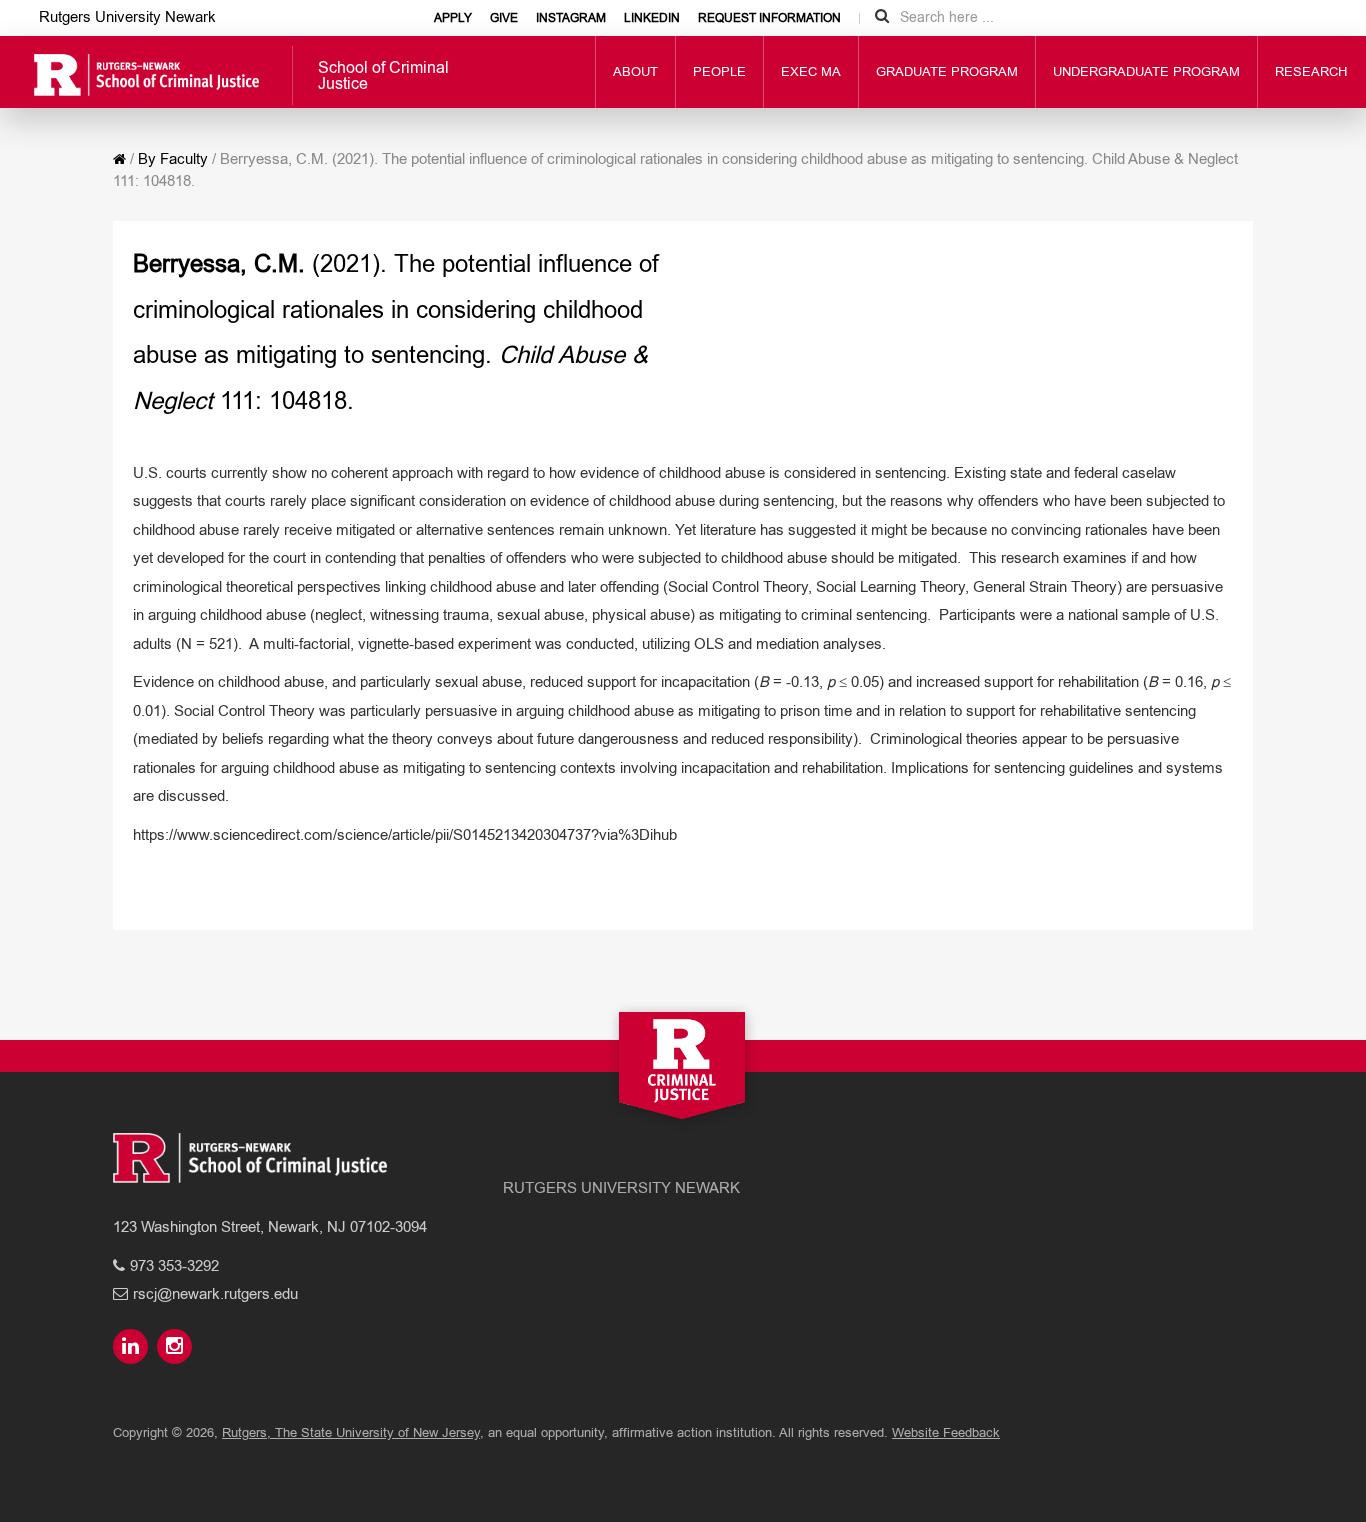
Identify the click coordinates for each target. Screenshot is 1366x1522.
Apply (453, 18)
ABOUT (635, 71)
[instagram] (177, 1347)
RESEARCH (1311, 71)
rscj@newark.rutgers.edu (215, 1293)
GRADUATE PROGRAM (947, 71)
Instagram (571, 18)
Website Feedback (946, 1432)
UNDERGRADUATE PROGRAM (1146, 71)
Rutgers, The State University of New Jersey (351, 1432)
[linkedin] (133, 1347)
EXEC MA (811, 71)
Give (504, 18)
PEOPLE (719, 71)
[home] (119, 159)
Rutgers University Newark (127, 16)
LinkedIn (652, 18)
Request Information (769, 18)
